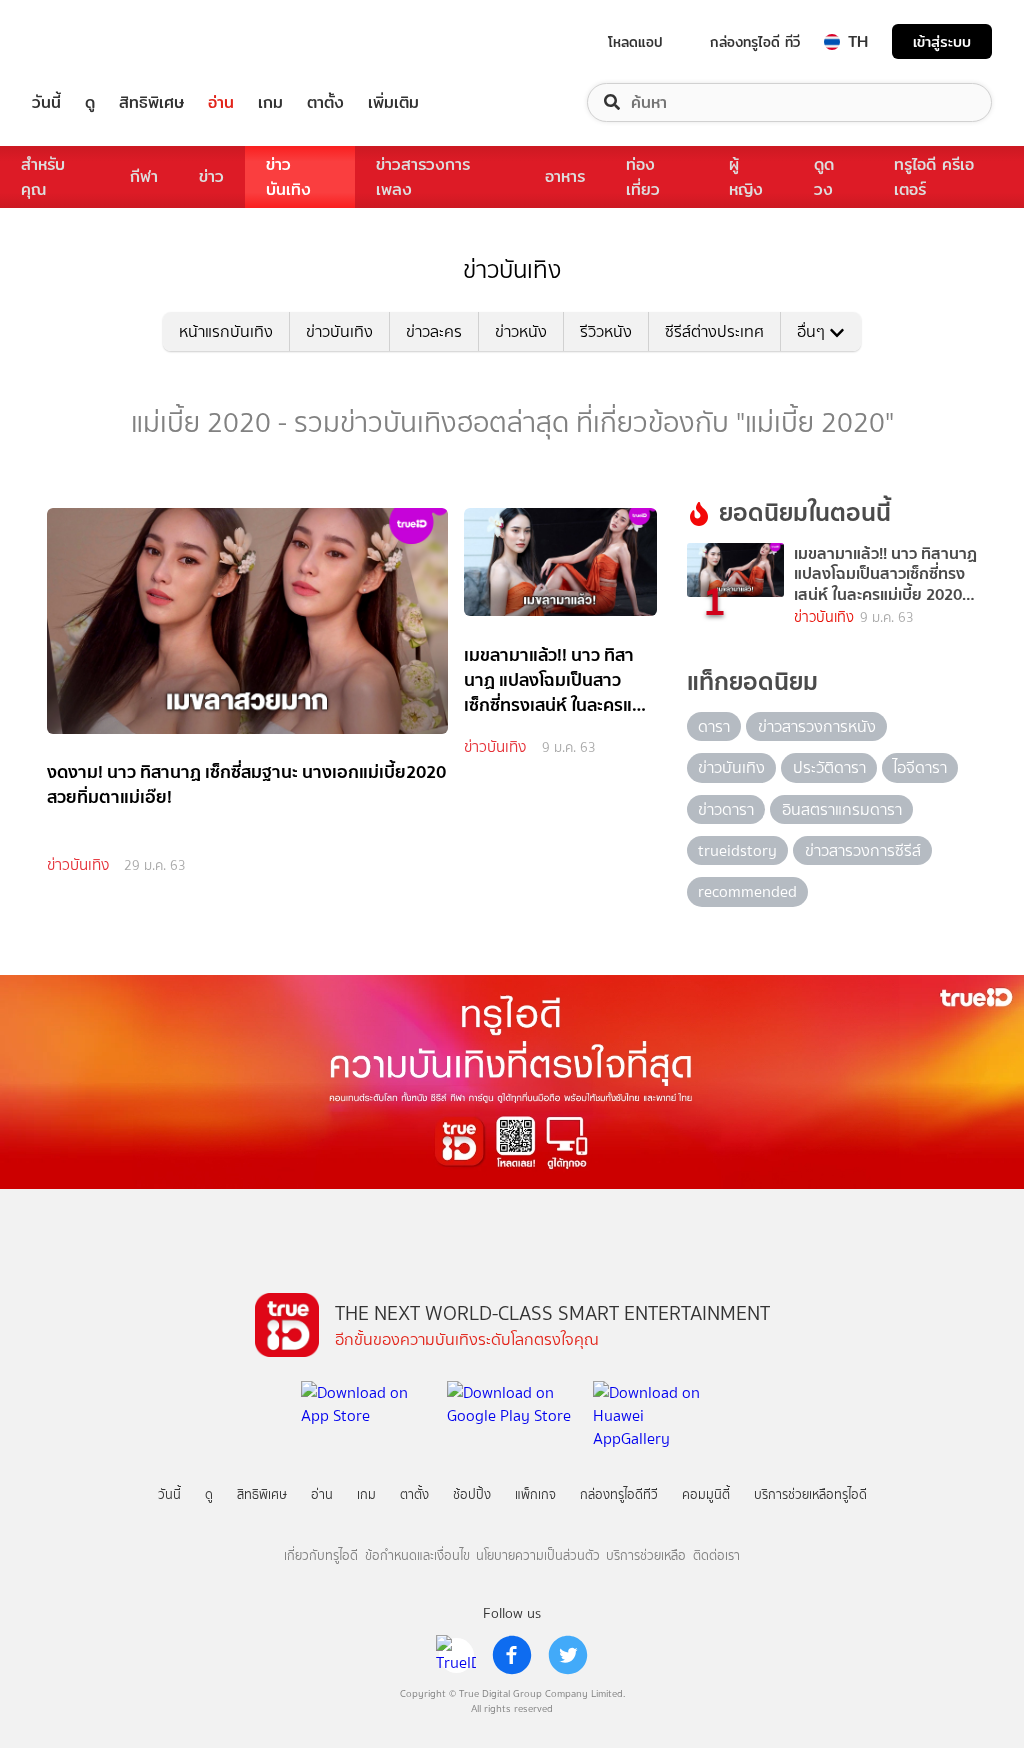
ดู (90, 102)
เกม (270, 102)
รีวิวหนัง (606, 331)
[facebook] (512, 1655)
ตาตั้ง (325, 102)
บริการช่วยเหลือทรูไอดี (810, 1494)
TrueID (92, 41)
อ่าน (221, 102)
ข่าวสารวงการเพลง (423, 177)
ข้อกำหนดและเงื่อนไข (417, 1555)
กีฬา (144, 176)
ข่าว (211, 176)
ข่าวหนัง (521, 331)
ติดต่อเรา (716, 1555)
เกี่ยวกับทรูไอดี (321, 1555)
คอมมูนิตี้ (706, 1494)
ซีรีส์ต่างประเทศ (714, 331)
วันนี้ (46, 102)
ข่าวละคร (434, 331)
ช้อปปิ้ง (472, 1494)
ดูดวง (824, 177)
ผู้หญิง (746, 177)
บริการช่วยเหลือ (646, 1555)
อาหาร (565, 176)
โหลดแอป (635, 42)
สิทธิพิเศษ (151, 102)
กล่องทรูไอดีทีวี (619, 1494)
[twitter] (568, 1655)
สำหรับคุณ (43, 177)
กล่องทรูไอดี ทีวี (755, 42)
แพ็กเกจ (535, 1494)
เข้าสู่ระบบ (942, 41)
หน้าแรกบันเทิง (226, 331)
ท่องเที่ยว (643, 177)
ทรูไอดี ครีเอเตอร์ (934, 177)
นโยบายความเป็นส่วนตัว (538, 1555)
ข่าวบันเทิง (288, 177)
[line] (456, 1655)
